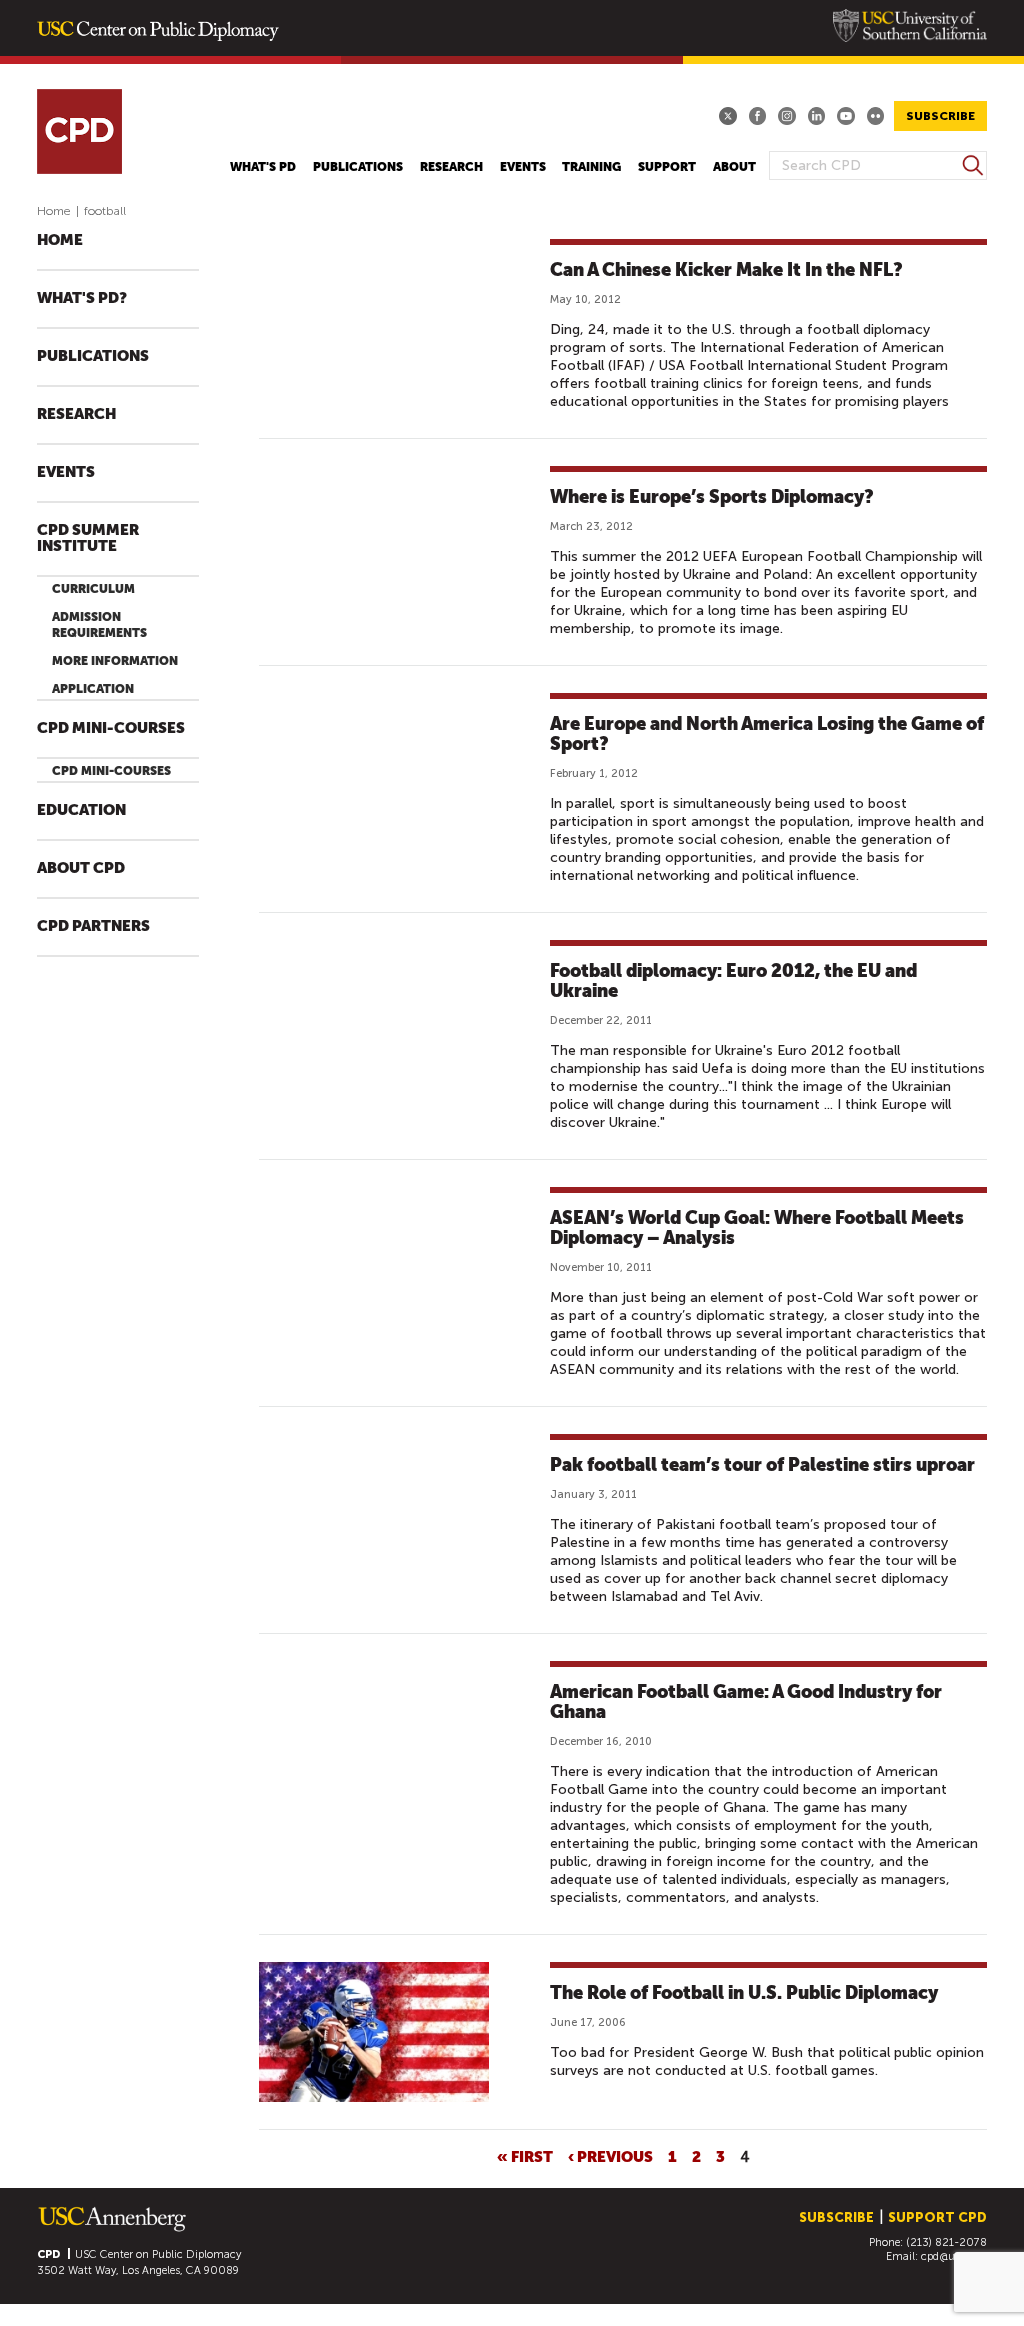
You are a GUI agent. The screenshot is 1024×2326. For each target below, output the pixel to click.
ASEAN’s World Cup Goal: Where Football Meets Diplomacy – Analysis (757, 1227)
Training (591, 167)
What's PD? (82, 298)
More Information (115, 661)
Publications (358, 167)
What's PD (263, 167)
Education (81, 810)
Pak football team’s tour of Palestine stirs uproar (762, 1464)
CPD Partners (93, 926)
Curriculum (93, 589)
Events (523, 167)
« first (525, 2156)
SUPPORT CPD (937, 2217)
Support (667, 167)
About (734, 167)
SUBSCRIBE (940, 116)
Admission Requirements (99, 625)
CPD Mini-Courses (111, 728)
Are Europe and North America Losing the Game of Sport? (767, 733)
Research (451, 167)
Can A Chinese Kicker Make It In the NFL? (726, 269)
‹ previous (610, 2156)
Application (93, 689)
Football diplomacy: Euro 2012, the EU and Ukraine (733, 980)
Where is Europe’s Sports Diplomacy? (712, 496)
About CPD (81, 868)
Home (54, 211)
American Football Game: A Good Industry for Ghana (746, 1701)
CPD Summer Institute (88, 538)
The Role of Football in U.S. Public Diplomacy (744, 1992)
